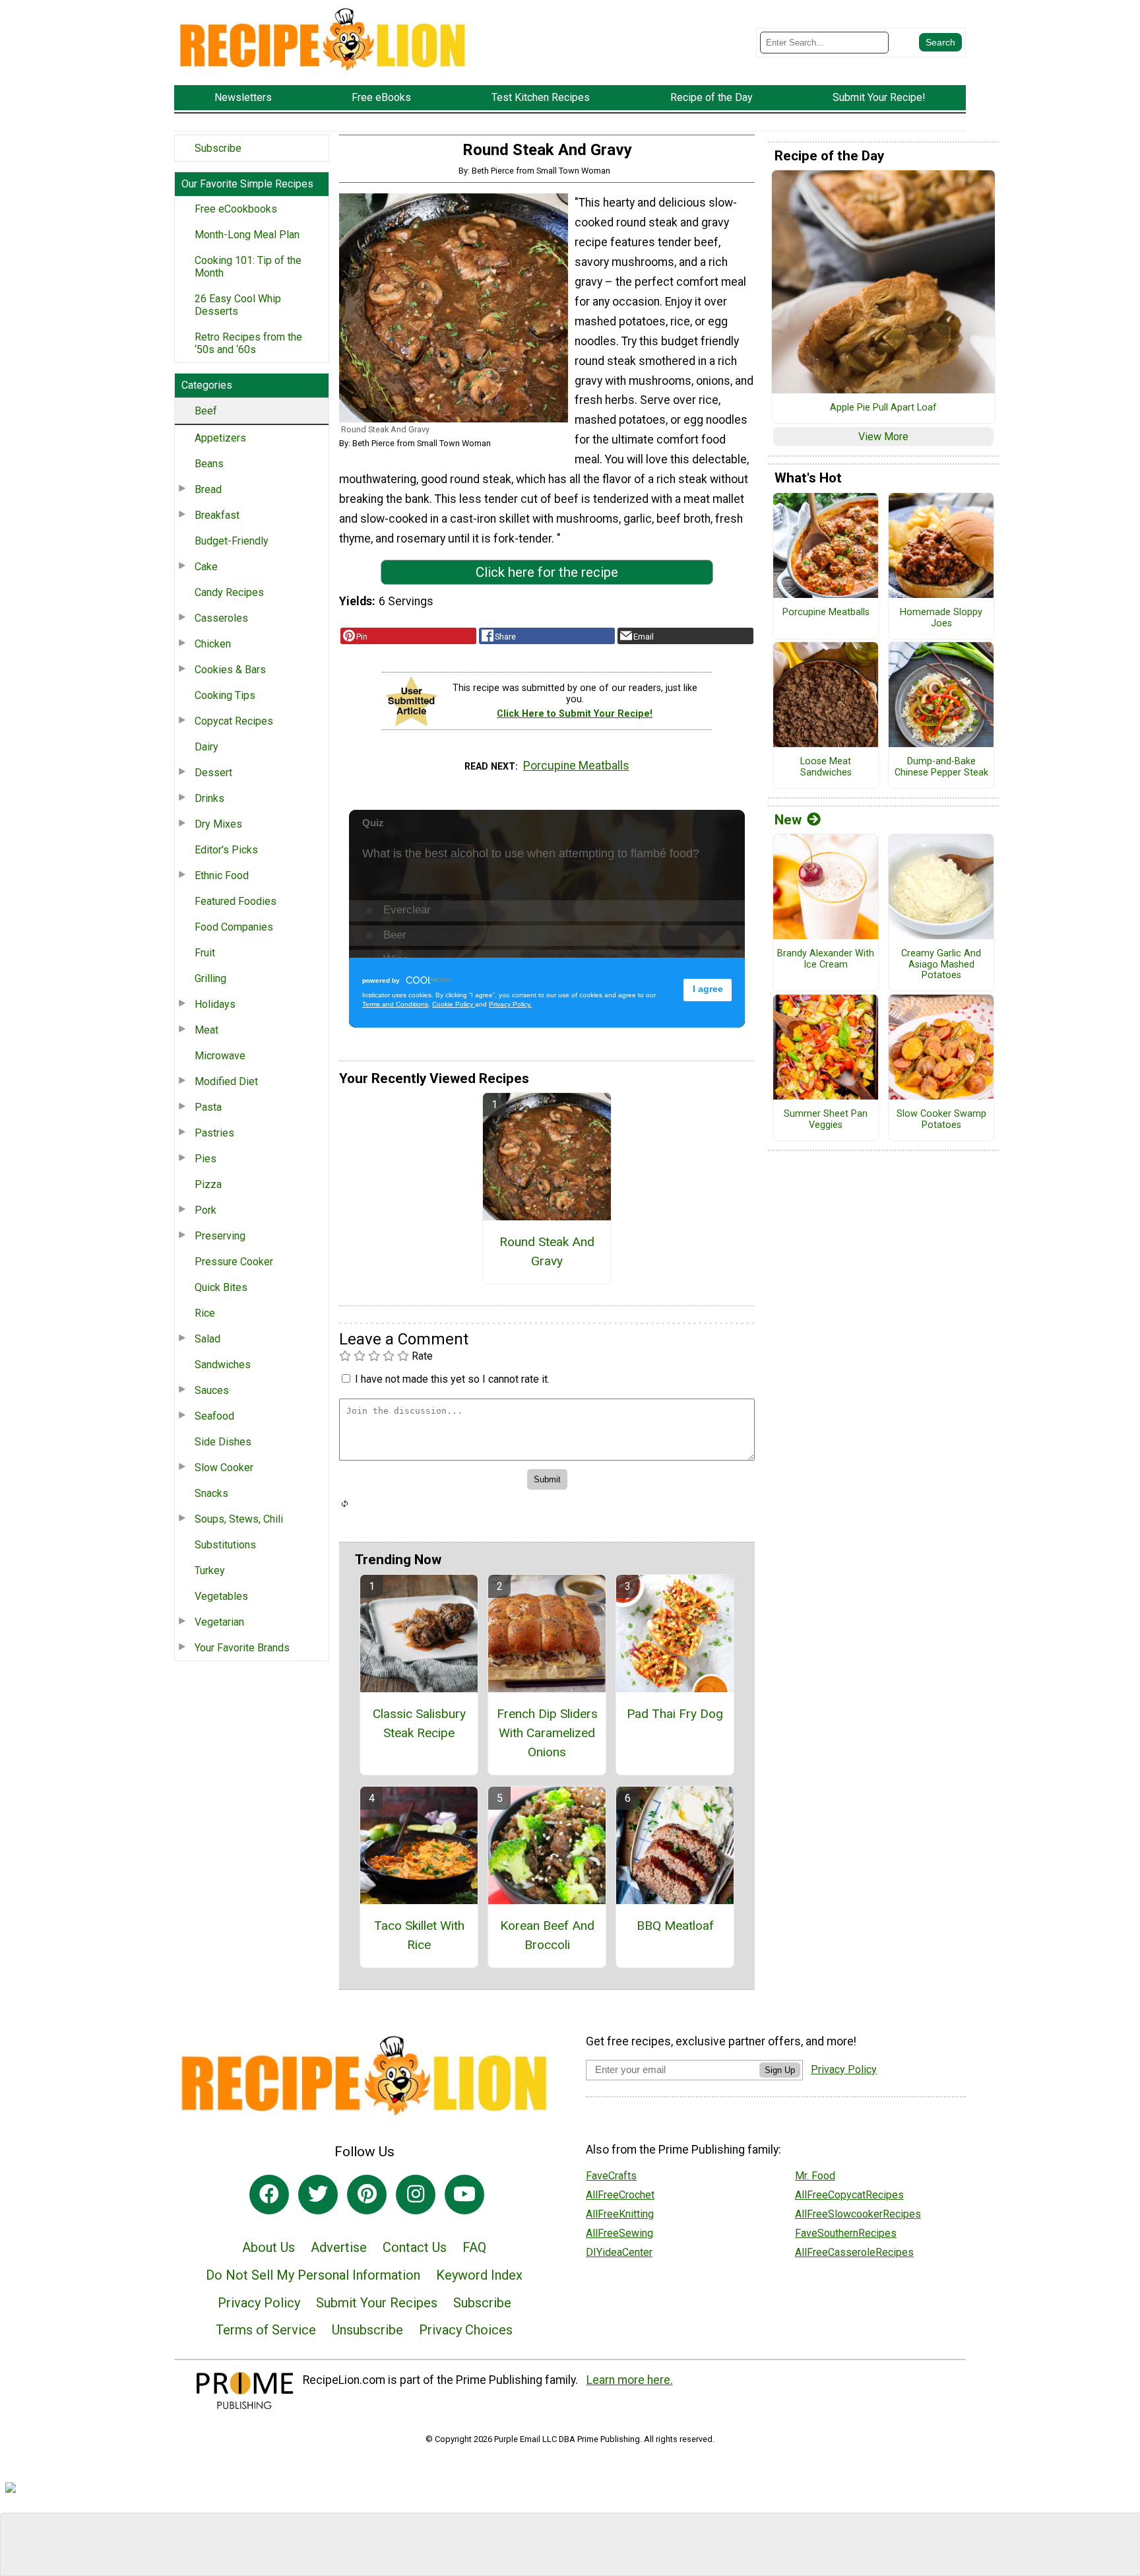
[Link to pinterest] (367, 2195)
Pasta (208, 1107)
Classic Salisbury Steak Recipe (419, 1723)
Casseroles (221, 618)
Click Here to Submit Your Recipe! (575, 714)
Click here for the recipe (547, 572)
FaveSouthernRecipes (846, 2233)
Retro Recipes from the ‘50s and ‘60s (248, 343)
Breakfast (217, 515)
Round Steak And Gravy (547, 1251)
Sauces (212, 1390)
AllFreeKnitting (620, 2214)
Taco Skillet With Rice (419, 1935)
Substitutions (225, 1545)
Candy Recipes (229, 592)
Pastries (214, 1133)
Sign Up (780, 2070)
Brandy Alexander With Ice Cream (826, 959)
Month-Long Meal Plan (247, 235)
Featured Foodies (236, 901)
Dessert (213, 773)
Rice (205, 1313)
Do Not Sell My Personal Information (313, 2275)
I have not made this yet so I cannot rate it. (452, 1379)
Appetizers (220, 438)
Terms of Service (266, 2330)
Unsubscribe (367, 2330)
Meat (206, 1030)
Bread (208, 489)
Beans (209, 464)
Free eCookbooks (236, 209)
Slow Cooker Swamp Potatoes (941, 1120)
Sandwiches (223, 1365)
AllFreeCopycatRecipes (849, 2195)
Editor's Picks (226, 850)
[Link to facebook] (269, 2195)
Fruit (205, 953)
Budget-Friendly (232, 541)
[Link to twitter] (318, 2195)
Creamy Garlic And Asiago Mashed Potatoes (941, 965)
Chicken (213, 644)
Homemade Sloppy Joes (941, 618)
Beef (206, 411)
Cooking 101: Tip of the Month (248, 267)
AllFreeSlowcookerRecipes (858, 2214)
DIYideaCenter (619, 2252)
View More (883, 437)
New (788, 820)
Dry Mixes (218, 824)
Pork (206, 1210)
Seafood (214, 1416)
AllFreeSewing (619, 2233)
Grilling (210, 978)
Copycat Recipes (234, 721)
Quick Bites (221, 1287)
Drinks (209, 798)
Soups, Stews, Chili (239, 1519)
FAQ (474, 2247)
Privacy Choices (466, 2330)
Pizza (208, 1184)
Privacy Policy (259, 2303)
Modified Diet (226, 1081)
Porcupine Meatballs (576, 766)
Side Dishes (223, 1442)
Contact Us (415, 2247)
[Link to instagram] (416, 2195)
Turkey (210, 1570)
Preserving (220, 1236)
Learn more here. (630, 2380)
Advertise (339, 2247)
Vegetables (221, 1596)
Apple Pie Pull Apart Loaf (883, 408)
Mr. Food (815, 2176)
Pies (206, 1159)
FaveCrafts (611, 2176)
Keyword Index (479, 2275)
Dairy (206, 747)
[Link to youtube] (464, 2195)
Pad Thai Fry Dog (675, 1714)
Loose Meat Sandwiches (826, 767)
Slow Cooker (224, 1468)
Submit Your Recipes (377, 2303)
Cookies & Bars (230, 670)
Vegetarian (219, 1622)
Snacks (211, 1493)
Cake (206, 567)
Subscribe (218, 148)
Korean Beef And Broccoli (547, 1935)
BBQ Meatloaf (675, 1926)
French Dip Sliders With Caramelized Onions (547, 1733)
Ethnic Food (222, 875)
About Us (269, 2247)
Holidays (215, 1004)
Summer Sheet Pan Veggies (826, 1120)
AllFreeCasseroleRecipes (854, 2252)
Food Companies (234, 927)
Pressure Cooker (234, 1262)
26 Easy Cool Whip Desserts (238, 305)
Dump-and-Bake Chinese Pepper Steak (941, 767)
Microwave (220, 1056)
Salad (207, 1339)
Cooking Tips (225, 695)
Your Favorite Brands (242, 1648)
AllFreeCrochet (620, 2195)
